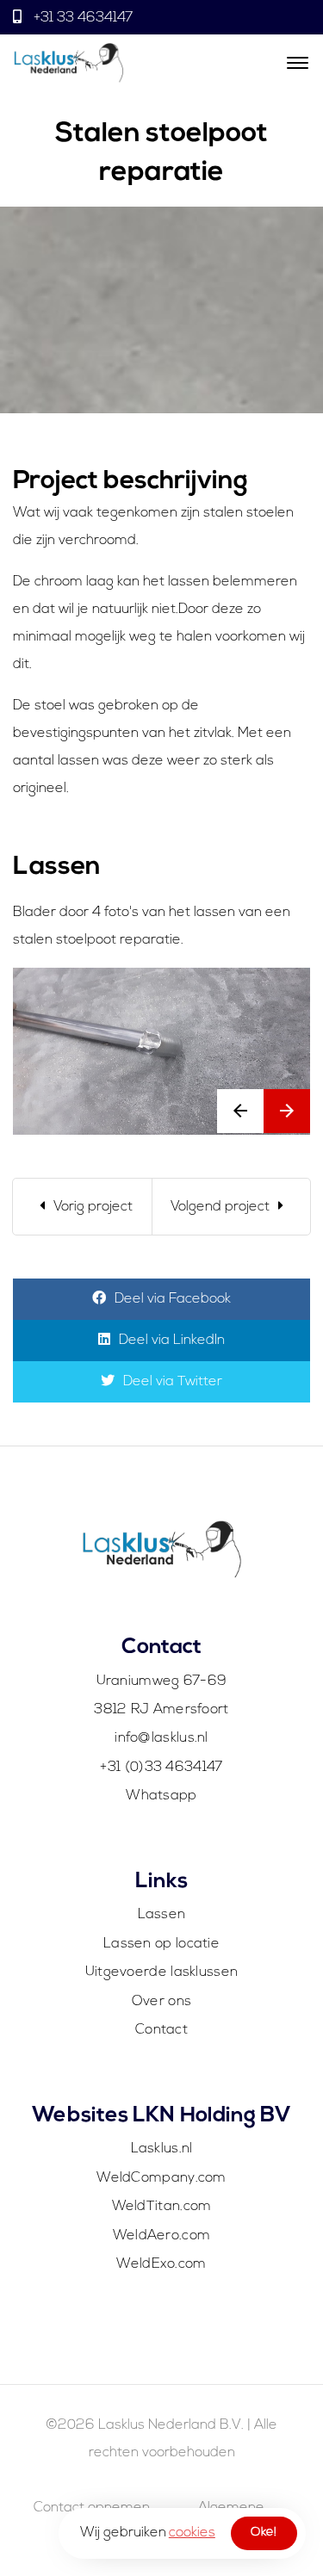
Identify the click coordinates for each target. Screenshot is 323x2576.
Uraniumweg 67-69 (162, 1681)
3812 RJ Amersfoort (161, 1710)
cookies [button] (192, 2533)
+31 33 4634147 (81, 18)
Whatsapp (161, 1796)
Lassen (162, 1915)
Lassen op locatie (161, 1944)
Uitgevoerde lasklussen (162, 1972)
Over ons (161, 2002)
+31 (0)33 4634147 (161, 1768)
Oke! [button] (264, 2533)
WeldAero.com (162, 2236)
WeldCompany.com (161, 2178)
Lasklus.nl (162, 2149)
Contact (161, 2030)
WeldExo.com (161, 2264)
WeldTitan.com (162, 2207)
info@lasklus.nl (161, 1738)
